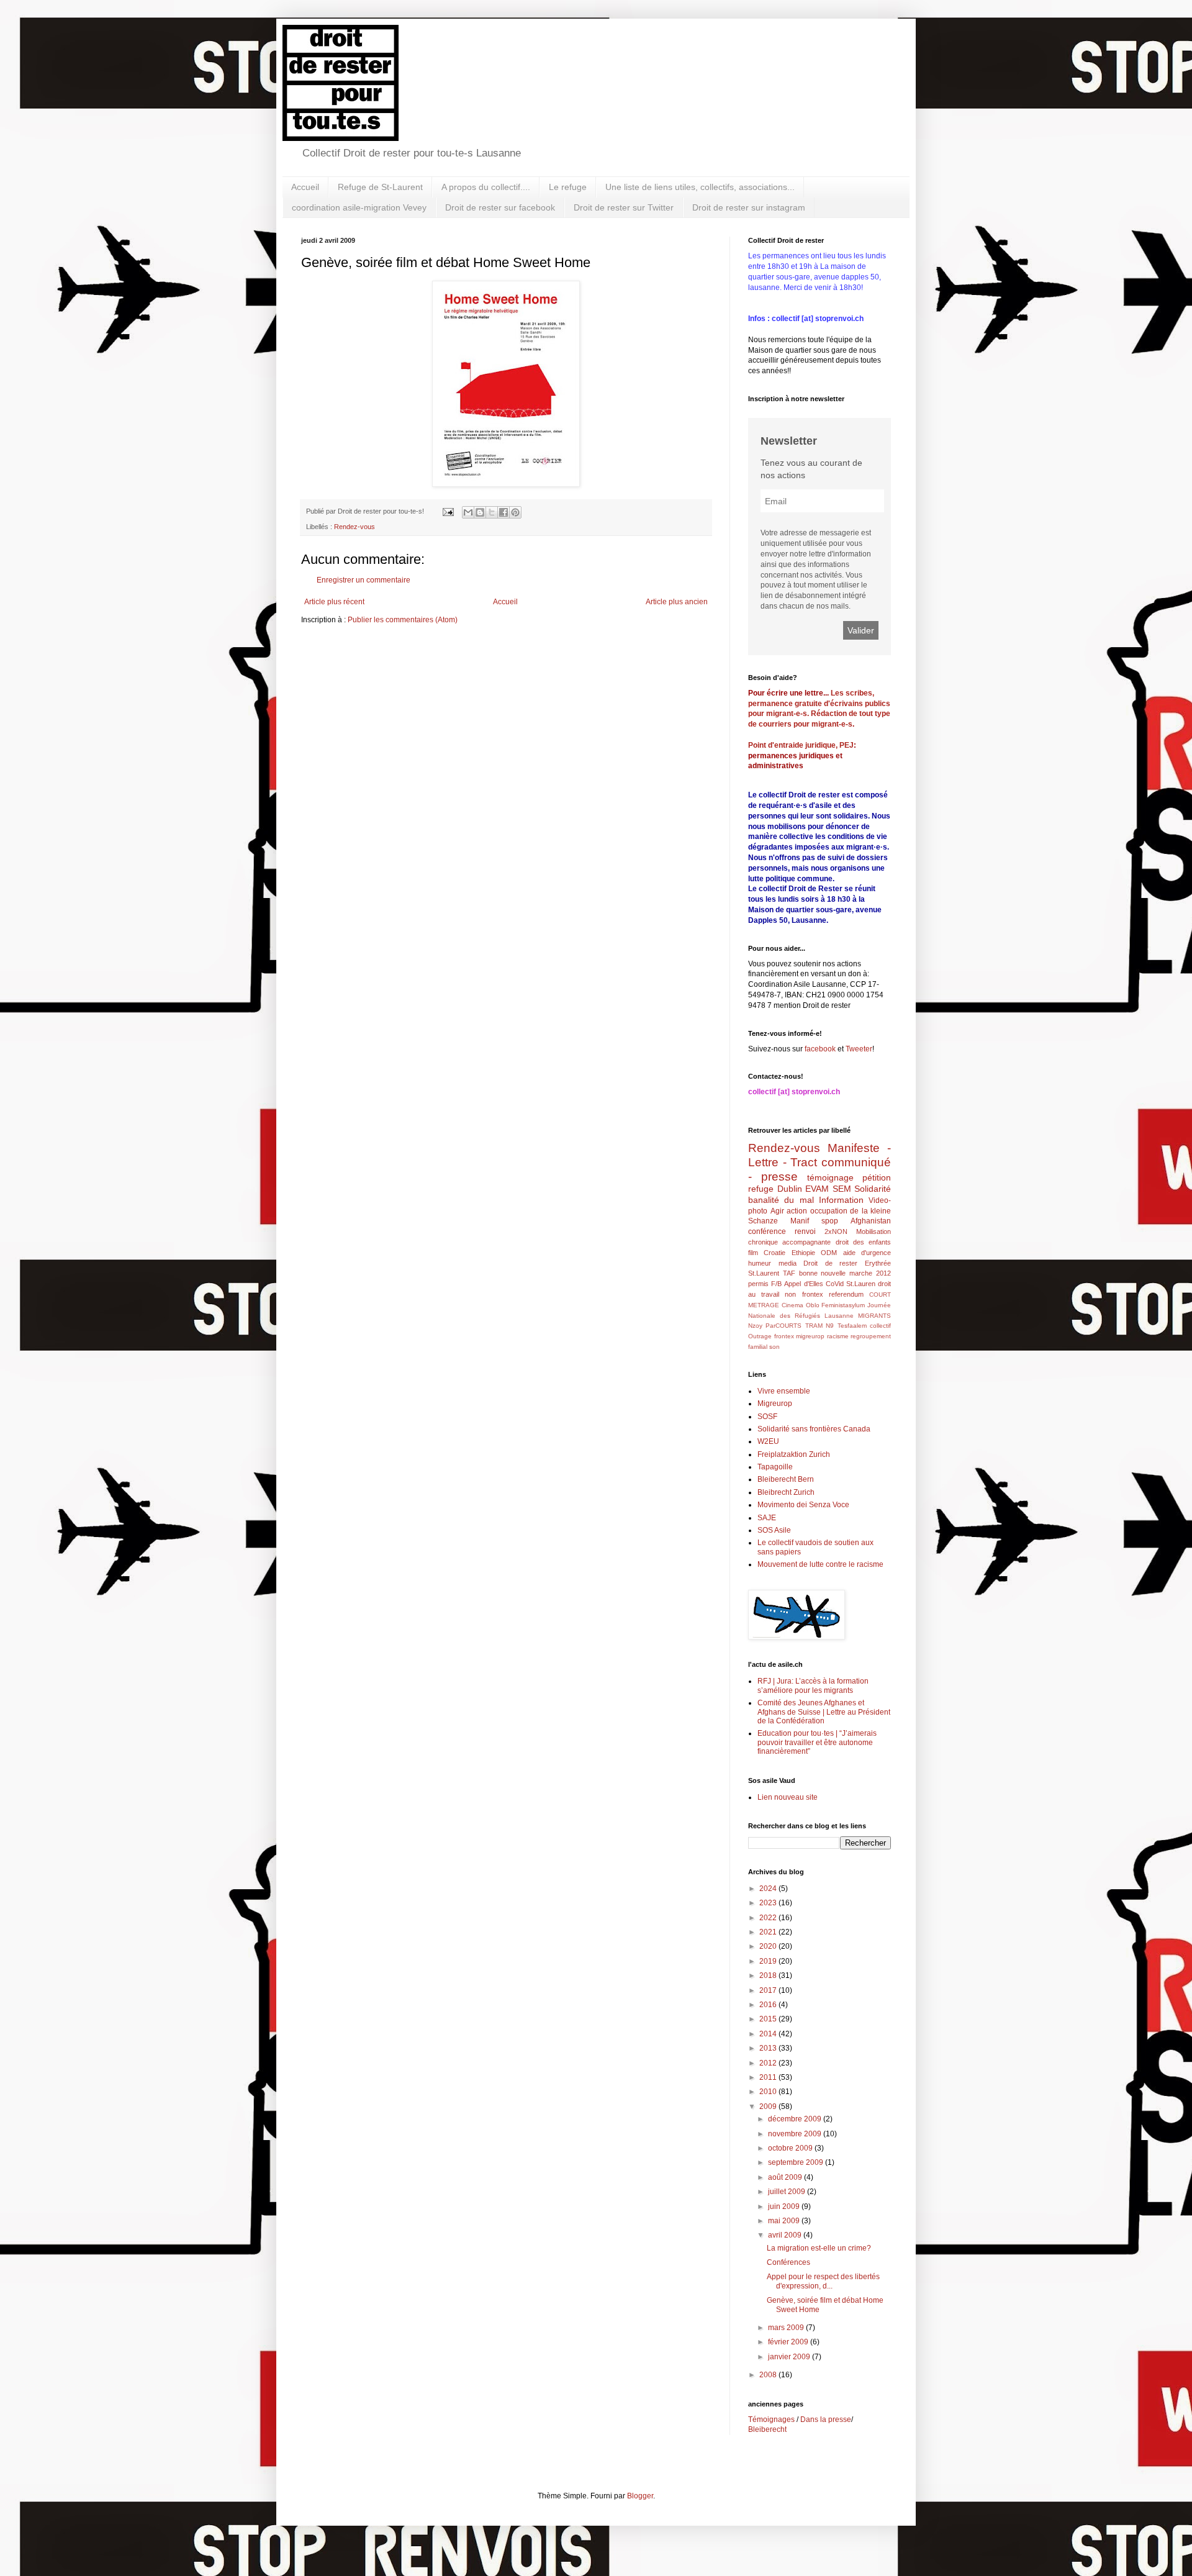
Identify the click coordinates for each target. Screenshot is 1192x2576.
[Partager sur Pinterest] (515, 512)
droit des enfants (864, 1242)
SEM (842, 1189)
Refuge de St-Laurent (380, 187)
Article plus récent (334, 602)
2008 (769, 2375)
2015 (769, 2019)
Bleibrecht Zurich (786, 1492)
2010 (769, 2092)
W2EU (768, 1441)
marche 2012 (870, 1273)
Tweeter (859, 1049)
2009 (769, 2107)
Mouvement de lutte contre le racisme (820, 1564)
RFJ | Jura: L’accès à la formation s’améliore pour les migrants (813, 1685)
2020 (769, 1946)
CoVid (835, 1284)
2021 (769, 1932)
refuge (761, 1189)
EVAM (817, 1189)
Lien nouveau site (788, 1797)
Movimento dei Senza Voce (803, 1505)
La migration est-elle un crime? (819, 2248)
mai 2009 (785, 2221)
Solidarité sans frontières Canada (814, 1429)
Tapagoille (775, 1467)
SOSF (767, 1417)
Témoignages (771, 2420)
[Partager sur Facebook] (503, 512)
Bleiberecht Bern (786, 1479)
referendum (846, 1294)
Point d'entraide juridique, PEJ (801, 745)
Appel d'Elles (803, 1284)
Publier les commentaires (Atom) (403, 620)
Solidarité (873, 1189)
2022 (769, 1918)
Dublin (790, 1189)
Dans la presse (826, 2420)
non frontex (804, 1294)
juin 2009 (785, 2206)
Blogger (640, 2496)
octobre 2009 (791, 2148)
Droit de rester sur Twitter (624, 207)
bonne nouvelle (823, 1273)
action (797, 1211)
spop (830, 1221)
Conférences (788, 2262)
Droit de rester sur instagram (749, 207)
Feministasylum (843, 1305)
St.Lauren (861, 1284)
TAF (789, 1273)
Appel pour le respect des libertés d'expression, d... (823, 2281)
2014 (769, 2034)
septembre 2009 (797, 2162)
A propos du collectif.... (486, 187)
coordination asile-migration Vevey (359, 207)
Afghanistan (871, 1221)
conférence (767, 1231)
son (774, 1347)
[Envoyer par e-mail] (468, 512)
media (788, 1263)
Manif (800, 1221)
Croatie (774, 1253)
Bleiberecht (767, 2429)
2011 (769, 2077)
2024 (769, 1889)
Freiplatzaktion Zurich (794, 1454)
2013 (769, 2048)
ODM (829, 1253)
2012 (769, 2063)
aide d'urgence (867, 1253)
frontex (784, 1336)
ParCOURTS (783, 1326)
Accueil (305, 187)
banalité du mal (781, 1200)
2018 (769, 1975)
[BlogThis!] (480, 512)
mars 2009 (787, 2328)
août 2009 (786, 2177)
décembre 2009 (796, 2119)
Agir (777, 1211)
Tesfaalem (852, 1326)
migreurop (810, 1336)
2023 (769, 1903)
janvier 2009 (790, 2357)
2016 (769, 2005)
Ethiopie (803, 1253)
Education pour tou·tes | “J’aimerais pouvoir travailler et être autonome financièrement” (817, 1742)
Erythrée (878, 1263)
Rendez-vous (354, 527)
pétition (877, 1177)
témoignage (830, 1177)
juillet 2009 (788, 2192)
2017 (769, 1990)
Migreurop (775, 1404)
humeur (760, 1263)
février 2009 (789, 2342)
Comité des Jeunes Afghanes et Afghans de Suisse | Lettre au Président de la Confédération (824, 1712)
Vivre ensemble (784, 1391)
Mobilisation (874, 1231)
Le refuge (568, 187)
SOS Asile (774, 1530)
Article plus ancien (677, 602)
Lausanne (839, 1316)
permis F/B (765, 1284)
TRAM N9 (819, 1326)
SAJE (767, 1518)
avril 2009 (786, 2235)
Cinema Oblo (801, 1305)
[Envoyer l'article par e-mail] (448, 511)
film (753, 1253)
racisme (838, 1336)
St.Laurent (764, 1273)
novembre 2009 (796, 2134)
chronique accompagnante (789, 1242)
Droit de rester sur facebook (500, 207)
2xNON (836, 1231)
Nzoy (755, 1326)
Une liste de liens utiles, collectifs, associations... (700, 187)
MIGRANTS (874, 1316)
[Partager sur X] (492, 512)
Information (841, 1200)
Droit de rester (830, 1263)
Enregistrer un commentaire (363, 580)
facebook (820, 1049)
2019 (769, 1961)
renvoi (805, 1231)
